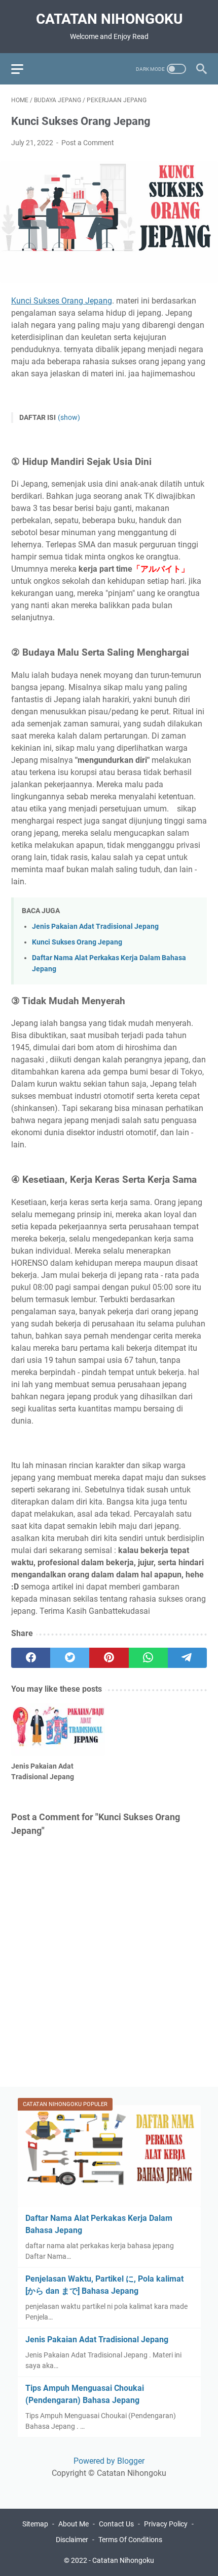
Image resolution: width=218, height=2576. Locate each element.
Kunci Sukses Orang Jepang (62, 301)
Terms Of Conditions (130, 2540)
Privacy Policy (166, 2524)
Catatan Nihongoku (109, 19)
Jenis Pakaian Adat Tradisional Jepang (95, 927)
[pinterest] (109, 1658)
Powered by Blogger (109, 2461)
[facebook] (31, 1658)
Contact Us (116, 2524)
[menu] (23, 69)
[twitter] (70, 1658)
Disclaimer (72, 2540)
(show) (69, 417)
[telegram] (187, 1658)
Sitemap (35, 2524)
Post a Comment (88, 143)
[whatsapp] (148, 1658)
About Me (74, 2524)
